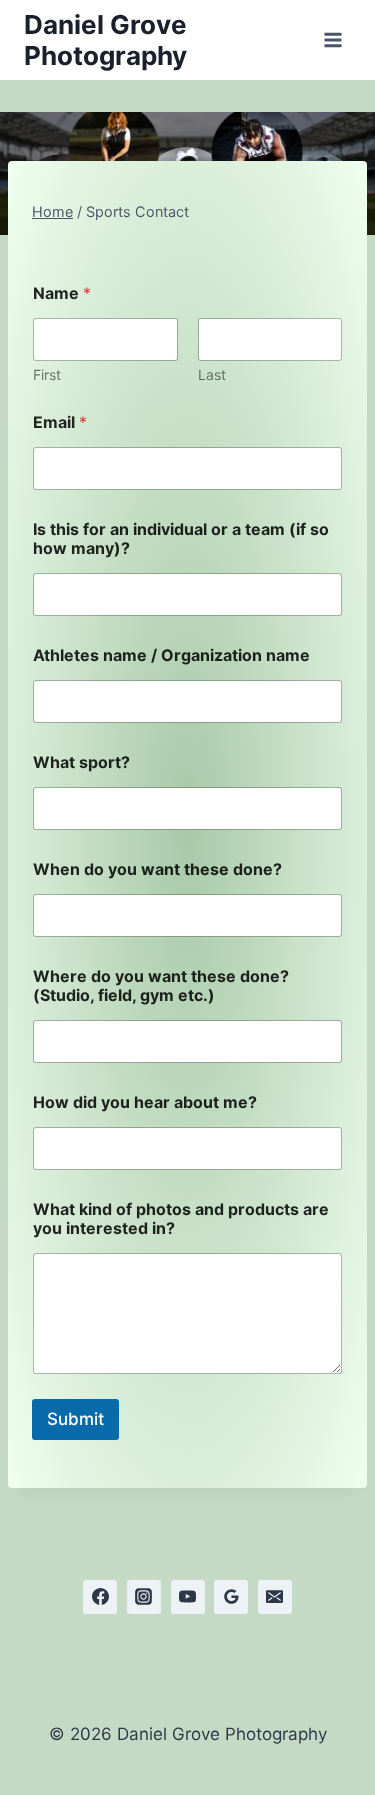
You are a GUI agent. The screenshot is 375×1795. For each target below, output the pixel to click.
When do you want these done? (157, 869)
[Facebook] (100, 1597)
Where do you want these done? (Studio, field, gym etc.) (161, 986)
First (47, 374)
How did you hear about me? (145, 1102)
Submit (75, 1419)
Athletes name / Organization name (171, 655)
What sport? (81, 762)
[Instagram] (144, 1597)
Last (212, 374)
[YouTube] (188, 1597)
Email (60, 422)
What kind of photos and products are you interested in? (181, 1219)
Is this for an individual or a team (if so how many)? (181, 539)
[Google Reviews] (231, 1597)
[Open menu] (332, 39)
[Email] (275, 1597)
